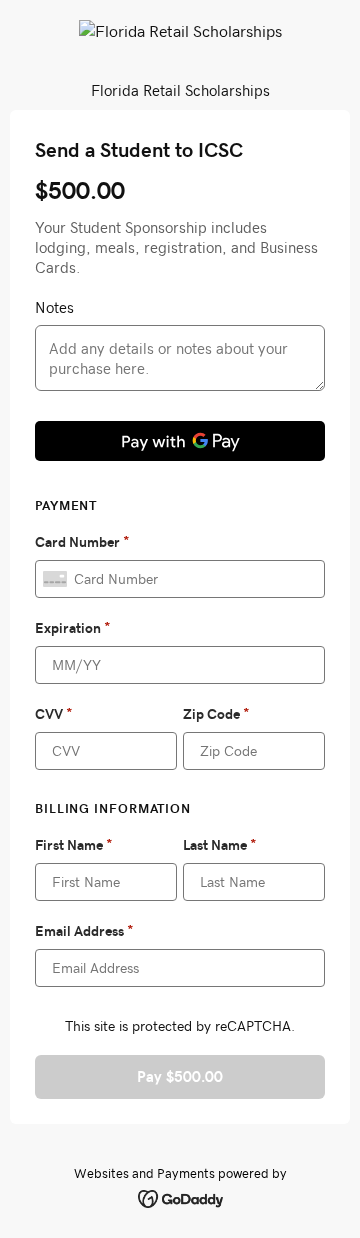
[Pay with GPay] (180, 441)
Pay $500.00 (180, 1076)
